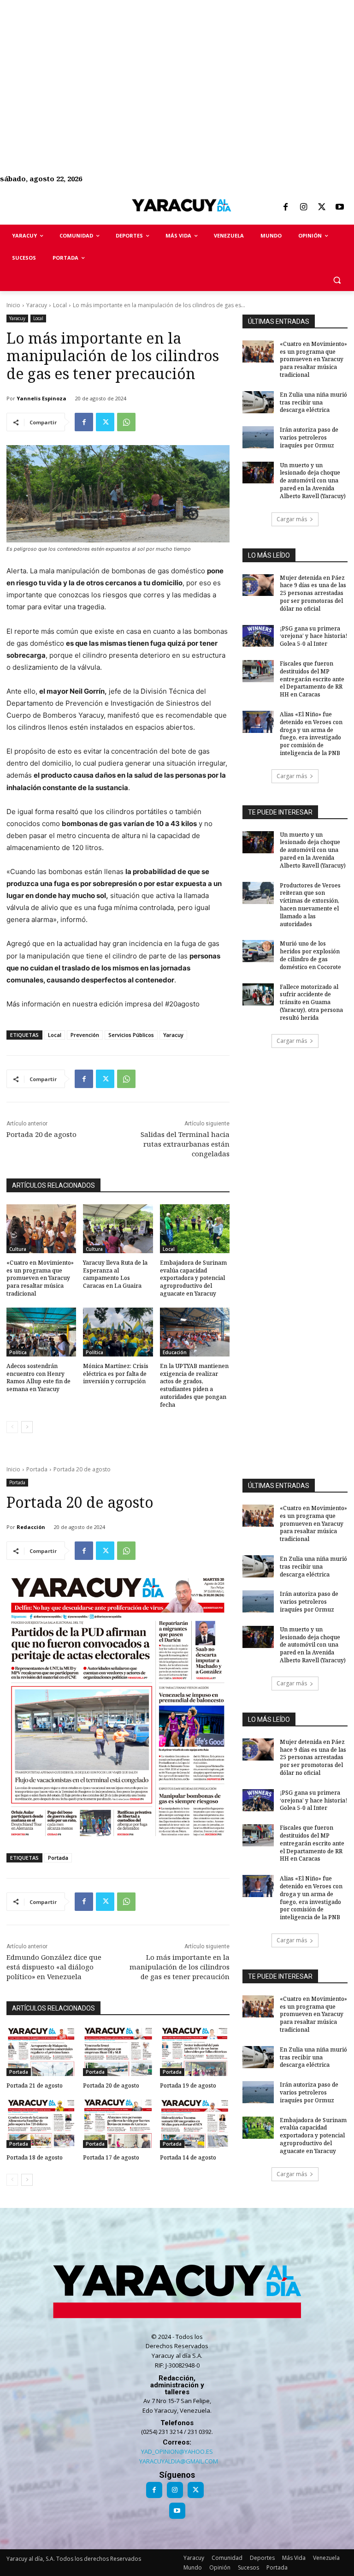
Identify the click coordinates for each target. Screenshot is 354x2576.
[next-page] (27, 1427)
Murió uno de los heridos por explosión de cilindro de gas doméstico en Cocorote (310, 955)
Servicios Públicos (131, 1035)
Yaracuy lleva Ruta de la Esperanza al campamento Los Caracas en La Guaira (115, 1274)
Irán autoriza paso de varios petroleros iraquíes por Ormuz (309, 437)
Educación (175, 1352)
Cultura (18, 1249)
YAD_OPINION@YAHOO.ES (177, 2451)
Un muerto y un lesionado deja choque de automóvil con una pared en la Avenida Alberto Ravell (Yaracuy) (313, 481)
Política (18, 1352)
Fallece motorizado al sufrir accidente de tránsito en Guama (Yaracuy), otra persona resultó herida (311, 1002)
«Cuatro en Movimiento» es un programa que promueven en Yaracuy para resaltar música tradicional (40, 1278)
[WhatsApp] (126, 422)
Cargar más (292, 519)
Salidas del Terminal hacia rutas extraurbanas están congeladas (185, 1144)
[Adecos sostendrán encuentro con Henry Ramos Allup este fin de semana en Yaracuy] (41, 1332)
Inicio (13, 305)
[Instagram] (303, 208)
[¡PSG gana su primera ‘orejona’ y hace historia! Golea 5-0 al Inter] (258, 636)
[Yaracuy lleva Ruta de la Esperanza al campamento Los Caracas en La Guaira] (118, 1229)
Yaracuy (37, 305)
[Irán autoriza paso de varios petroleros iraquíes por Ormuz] (258, 437)
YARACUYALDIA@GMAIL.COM (179, 2461)
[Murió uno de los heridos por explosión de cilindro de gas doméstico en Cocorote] (258, 951)
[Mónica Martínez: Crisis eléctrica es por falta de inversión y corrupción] (118, 1332)
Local (60, 305)
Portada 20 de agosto (41, 1134)
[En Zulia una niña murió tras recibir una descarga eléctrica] (258, 402)
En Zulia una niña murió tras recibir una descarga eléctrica (313, 402)
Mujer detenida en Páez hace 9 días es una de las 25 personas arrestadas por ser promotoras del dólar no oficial (313, 593)
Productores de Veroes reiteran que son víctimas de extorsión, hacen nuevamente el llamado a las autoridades (310, 905)
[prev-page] (12, 1427)
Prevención (85, 1035)
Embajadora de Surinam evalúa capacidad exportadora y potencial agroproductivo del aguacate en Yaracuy (193, 1278)
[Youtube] (340, 208)
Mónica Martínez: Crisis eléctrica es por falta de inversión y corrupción (116, 1374)
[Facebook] (285, 208)
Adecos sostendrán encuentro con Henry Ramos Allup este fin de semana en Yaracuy (38, 1377)
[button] (337, 280)
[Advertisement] (177, 65)
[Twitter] (322, 208)
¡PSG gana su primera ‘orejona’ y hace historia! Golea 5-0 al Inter (313, 636)
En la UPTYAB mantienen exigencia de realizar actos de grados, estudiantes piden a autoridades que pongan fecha (194, 1385)
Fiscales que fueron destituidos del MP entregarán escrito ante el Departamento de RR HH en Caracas (312, 679)
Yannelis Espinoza (41, 398)
